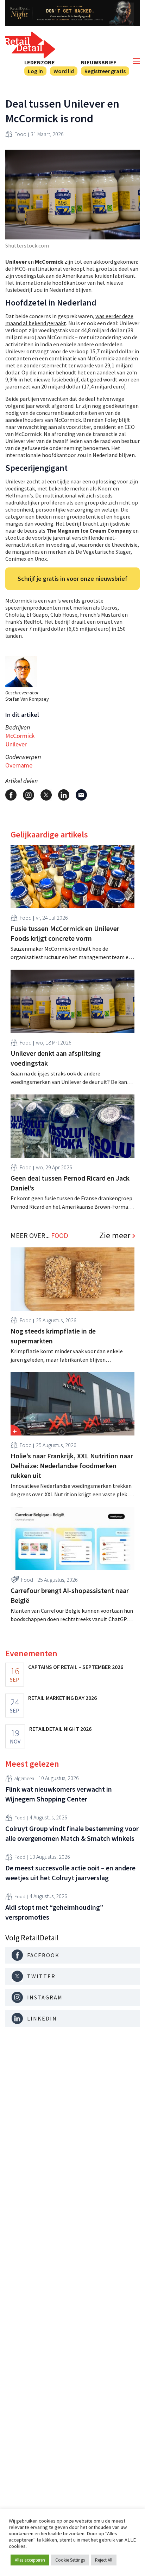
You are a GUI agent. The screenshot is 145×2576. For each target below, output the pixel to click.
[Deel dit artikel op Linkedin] (64, 795)
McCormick (20, 736)
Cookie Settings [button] (70, 2560)
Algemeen (24, 1778)
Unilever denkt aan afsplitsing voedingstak (56, 1058)
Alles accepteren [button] (30, 2560)
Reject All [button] (104, 2560)
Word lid (64, 71)
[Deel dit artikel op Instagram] (29, 795)
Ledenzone (40, 62)
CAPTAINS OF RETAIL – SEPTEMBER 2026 (76, 1667)
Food (20, 134)
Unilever (16, 744)
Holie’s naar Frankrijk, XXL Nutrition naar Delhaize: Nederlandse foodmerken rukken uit (72, 1466)
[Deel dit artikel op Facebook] (11, 795)
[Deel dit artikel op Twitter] (46, 795)
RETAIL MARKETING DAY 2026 (62, 1698)
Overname (19, 765)
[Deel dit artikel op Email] (81, 795)
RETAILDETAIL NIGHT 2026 (60, 1729)
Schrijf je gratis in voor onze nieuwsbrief (72, 579)
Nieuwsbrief (99, 62)
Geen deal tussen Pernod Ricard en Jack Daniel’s (70, 1183)
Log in (35, 71)
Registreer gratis (105, 71)
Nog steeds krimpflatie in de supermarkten (53, 1336)
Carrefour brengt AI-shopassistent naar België (70, 1595)
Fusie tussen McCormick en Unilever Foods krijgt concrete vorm (65, 933)
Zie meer (115, 1235)
